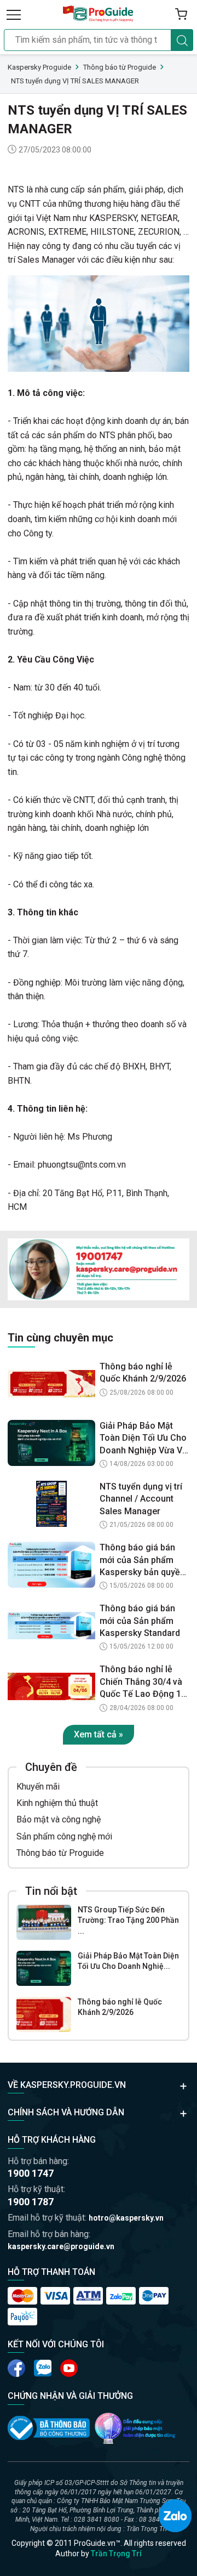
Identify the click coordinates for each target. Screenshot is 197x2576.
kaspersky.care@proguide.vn (61, 2246)
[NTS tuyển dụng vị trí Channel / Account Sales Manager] (51, 1504)
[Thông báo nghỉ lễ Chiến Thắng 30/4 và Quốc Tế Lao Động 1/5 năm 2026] (51, 1686)
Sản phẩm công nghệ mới (64, 1836)
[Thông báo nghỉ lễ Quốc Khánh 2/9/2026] (44, 2014)
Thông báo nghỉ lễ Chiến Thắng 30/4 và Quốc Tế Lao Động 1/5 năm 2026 (144, 1682)
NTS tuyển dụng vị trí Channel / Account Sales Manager (141, 1499)
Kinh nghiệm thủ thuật (57, 1803)
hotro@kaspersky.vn (126, 2218)
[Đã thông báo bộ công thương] (49, 2428)
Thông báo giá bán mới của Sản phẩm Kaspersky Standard (140, 1621)
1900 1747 (31, 2173)
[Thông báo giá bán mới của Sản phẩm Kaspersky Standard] (51, 1626)
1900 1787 (31, 2202)
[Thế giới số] (135, 2428)
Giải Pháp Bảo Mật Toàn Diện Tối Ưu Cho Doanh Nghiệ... (128, 1961)
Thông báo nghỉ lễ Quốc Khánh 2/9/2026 (120, 2007)
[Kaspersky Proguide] (99, 14)
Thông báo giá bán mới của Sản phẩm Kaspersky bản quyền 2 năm (142, 1560)
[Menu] (14, 14)
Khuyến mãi (38, 1787)
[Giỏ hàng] (181, 14)
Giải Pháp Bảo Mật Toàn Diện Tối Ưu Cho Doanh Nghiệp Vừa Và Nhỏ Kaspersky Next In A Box (144, 1439)
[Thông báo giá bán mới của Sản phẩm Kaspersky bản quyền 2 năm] (51, 1565)
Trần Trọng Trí (116, 2554)
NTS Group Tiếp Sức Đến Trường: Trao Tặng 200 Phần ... (128, 1920)
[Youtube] (43, 2368)
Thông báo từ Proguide (60, 1853)
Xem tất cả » (99, 1734)
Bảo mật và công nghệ (59, 1819)
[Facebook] (16, 2368)
